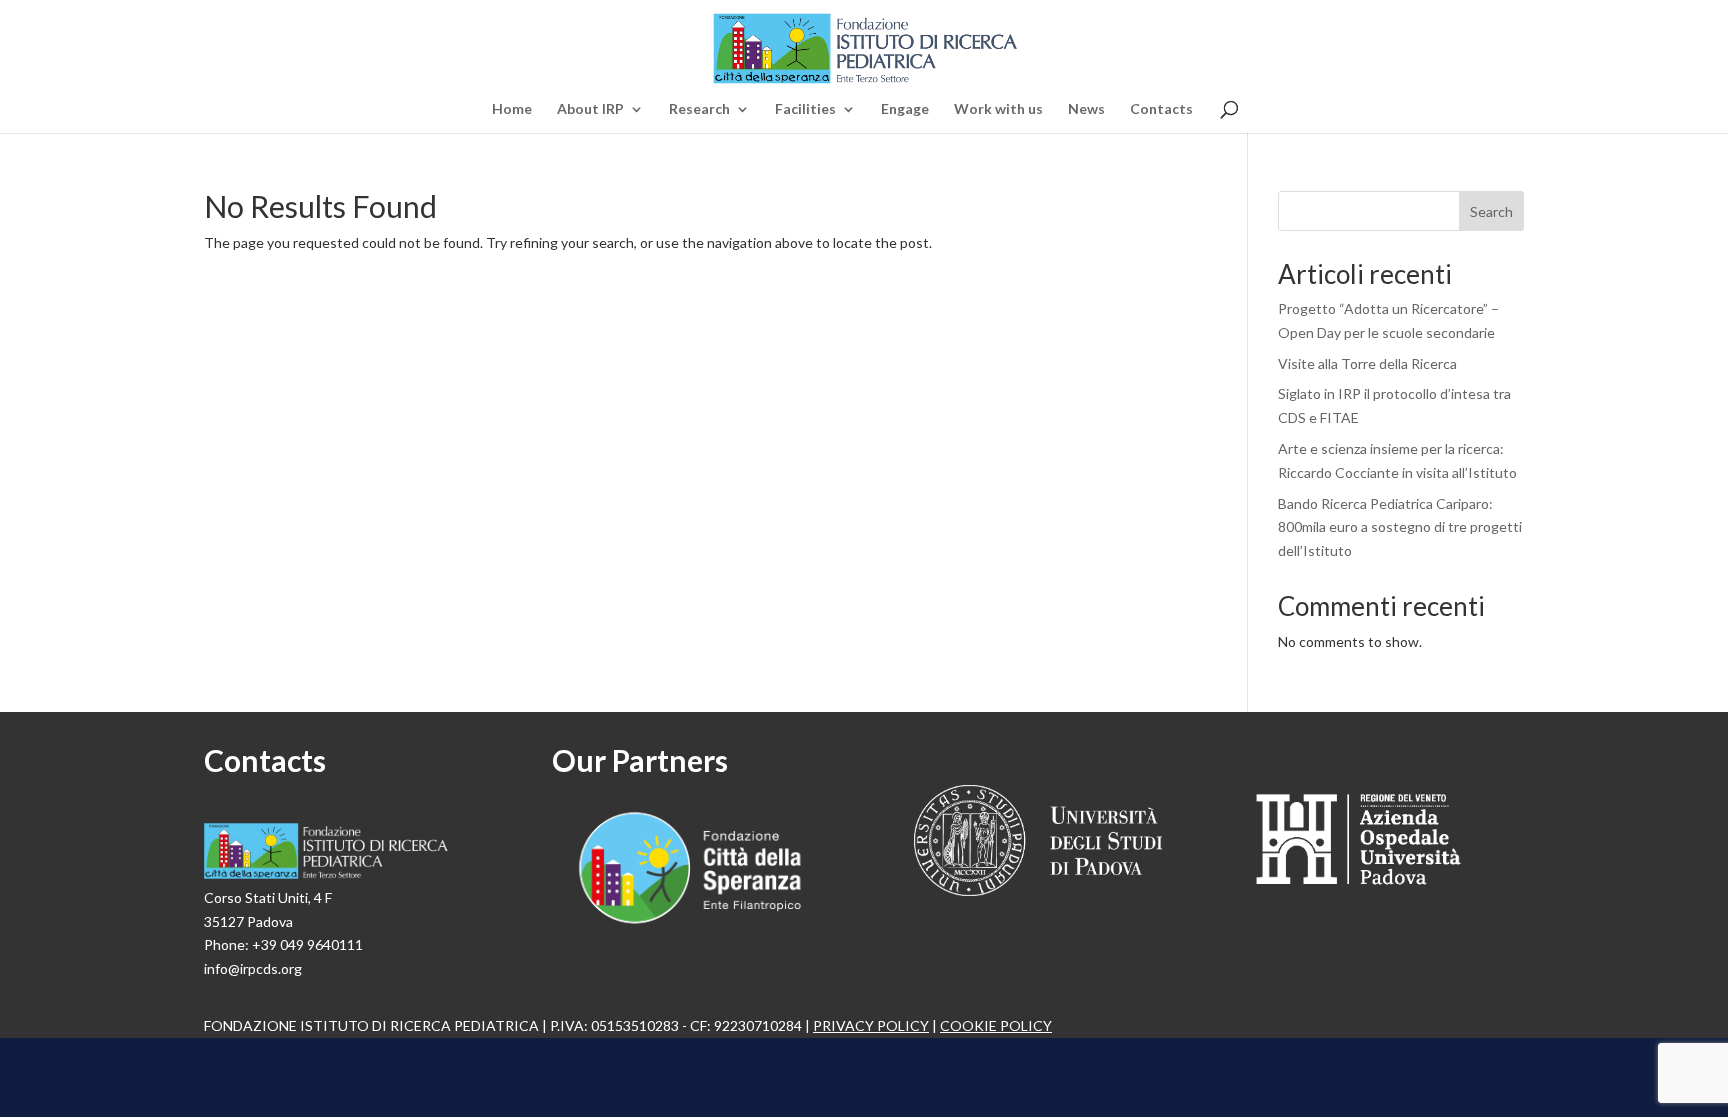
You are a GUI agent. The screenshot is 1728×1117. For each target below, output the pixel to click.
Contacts (1161, 109)
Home (512, 109)
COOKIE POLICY (996, 1025)
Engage (905, 109)
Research (699, 109)
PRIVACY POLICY (871, 1025)
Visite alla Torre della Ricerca (1367, 363)
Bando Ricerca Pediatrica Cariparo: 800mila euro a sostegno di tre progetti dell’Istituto (1400, 527)
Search (1491, 211)
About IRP (590, 109)
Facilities (805, 109)
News (1086, 109)
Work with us (998, 109)
